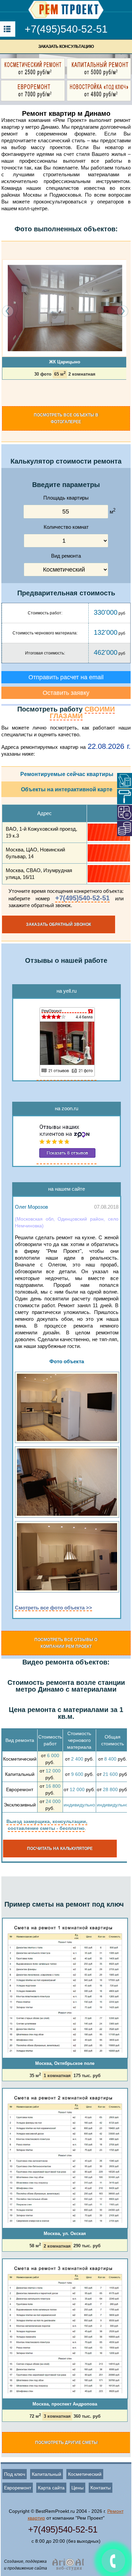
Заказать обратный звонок (59, 924)
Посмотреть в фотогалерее (66, 418)
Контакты (101, 2488)
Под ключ (15, 2474)
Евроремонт (18, 2488)
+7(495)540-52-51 (66, 29)
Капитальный (47, 2474)
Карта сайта (51, 2488)
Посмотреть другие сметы (67, 2443)
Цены (78, 2488)
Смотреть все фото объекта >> (53, 1608)
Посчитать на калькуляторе (60, 1849)
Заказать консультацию (66, 47)
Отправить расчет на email (66, 677)
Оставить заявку (66, 693)
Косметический (85, 2474)
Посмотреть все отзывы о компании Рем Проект (66, 1643)
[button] (4, 392)
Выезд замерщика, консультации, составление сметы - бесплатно (47, 1825)
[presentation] (8, 311)
